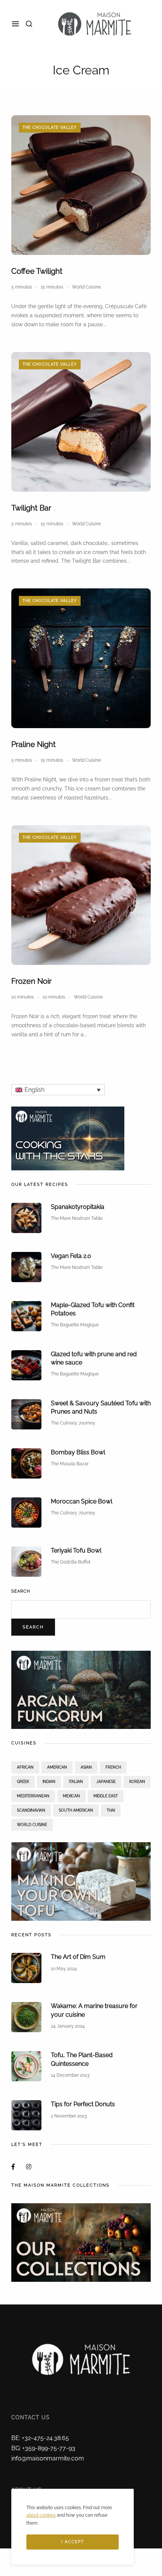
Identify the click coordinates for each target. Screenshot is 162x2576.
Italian (76, 1782)
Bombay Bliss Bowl (78, 1452)
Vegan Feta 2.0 (71, 1256)
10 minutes (23, 997)
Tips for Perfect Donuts (83, 2104)
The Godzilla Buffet (71, 1562)
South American (76, 1810)
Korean (137, 1782)
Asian (86, 1767)
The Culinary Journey (73, 1423)
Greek (23, 1782)
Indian (49, 1782)
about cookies (41, 2515)
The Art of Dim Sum (78, 1957)
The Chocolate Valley (50, 127)
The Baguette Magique (75, 1325)
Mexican (71, 1796)
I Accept (73, 2542)
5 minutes (22, 287)
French (113, 1767)
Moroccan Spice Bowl (82, 1501)
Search (21, 1591)
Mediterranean (33, 1796)
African (25, 1767)
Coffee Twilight (37, 271)
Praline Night (34, 744)
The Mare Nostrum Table (77, 1218)
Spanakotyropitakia (78, 1207)
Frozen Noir (31, 981)
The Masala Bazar (70, 1464)
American (57, 1767)
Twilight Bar (31, 508)
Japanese (106, 1782)
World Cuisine (86, 287)
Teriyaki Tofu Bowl (76, 1550)
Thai (111, 1810)
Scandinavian (31, 1810)
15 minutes (52, 287)
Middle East (106, 1796)
